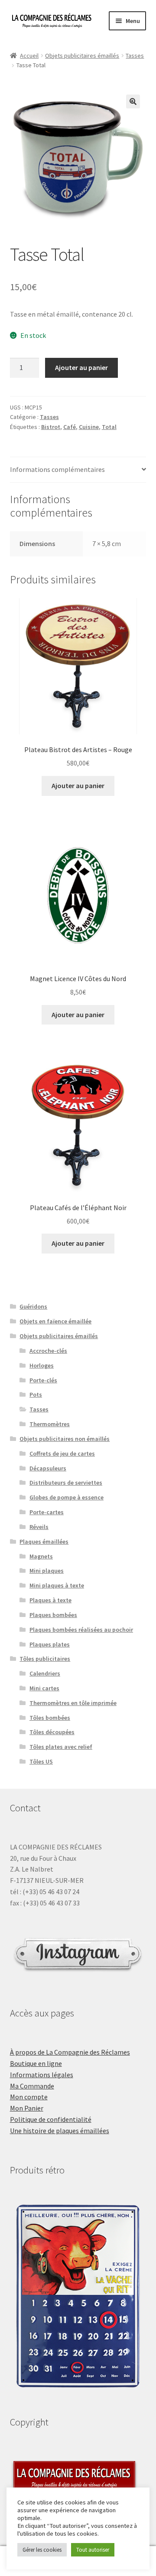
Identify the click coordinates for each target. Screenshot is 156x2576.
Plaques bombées (53, 1615)
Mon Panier (27, 2108)
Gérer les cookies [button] (42, 2550)
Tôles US (41, 1761)
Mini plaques (47, 1571)
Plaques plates (50, 1644)
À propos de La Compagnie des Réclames (70, 2052)
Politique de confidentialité (51, 2119)
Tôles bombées (50, 1718)
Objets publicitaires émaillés (82, 56)
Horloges (42, 1365)
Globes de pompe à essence (67, 1497)
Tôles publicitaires (45, 1659)
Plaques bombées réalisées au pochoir (81, 1630)
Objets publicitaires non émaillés (65, 1439)
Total (109, 427)
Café (70, 427)
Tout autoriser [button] (93, 2550)
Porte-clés (43, 1380)
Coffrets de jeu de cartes (62, 1453)
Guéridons (33, 1306)
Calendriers (45, 1673)
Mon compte (29, 2097)
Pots (36, 1394)
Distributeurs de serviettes (66, 1483)
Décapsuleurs (48, 1468)
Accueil (29, 56)
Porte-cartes (47, 1512)
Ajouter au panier (81, 367)
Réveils (39, 1527)
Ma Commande (32, 2086)
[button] (133, 101)
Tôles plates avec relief (61, 1747)
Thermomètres (50, 1424)
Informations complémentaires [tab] (57, 469)
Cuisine (89, 427)
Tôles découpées (52, 1732)
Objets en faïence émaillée (55, 1321)
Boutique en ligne (36, 2063)
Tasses (135, 56)
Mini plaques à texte (57, 1585)
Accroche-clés (48, 1351)
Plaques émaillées (44, 1542)
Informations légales (42, 2075)
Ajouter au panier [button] (78, 786)
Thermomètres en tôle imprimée (73, 1703)
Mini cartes (44, 1688)
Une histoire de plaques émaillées (60, 2131)
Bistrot (51, 427)
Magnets (41, 1556)
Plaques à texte (50, 1600)
